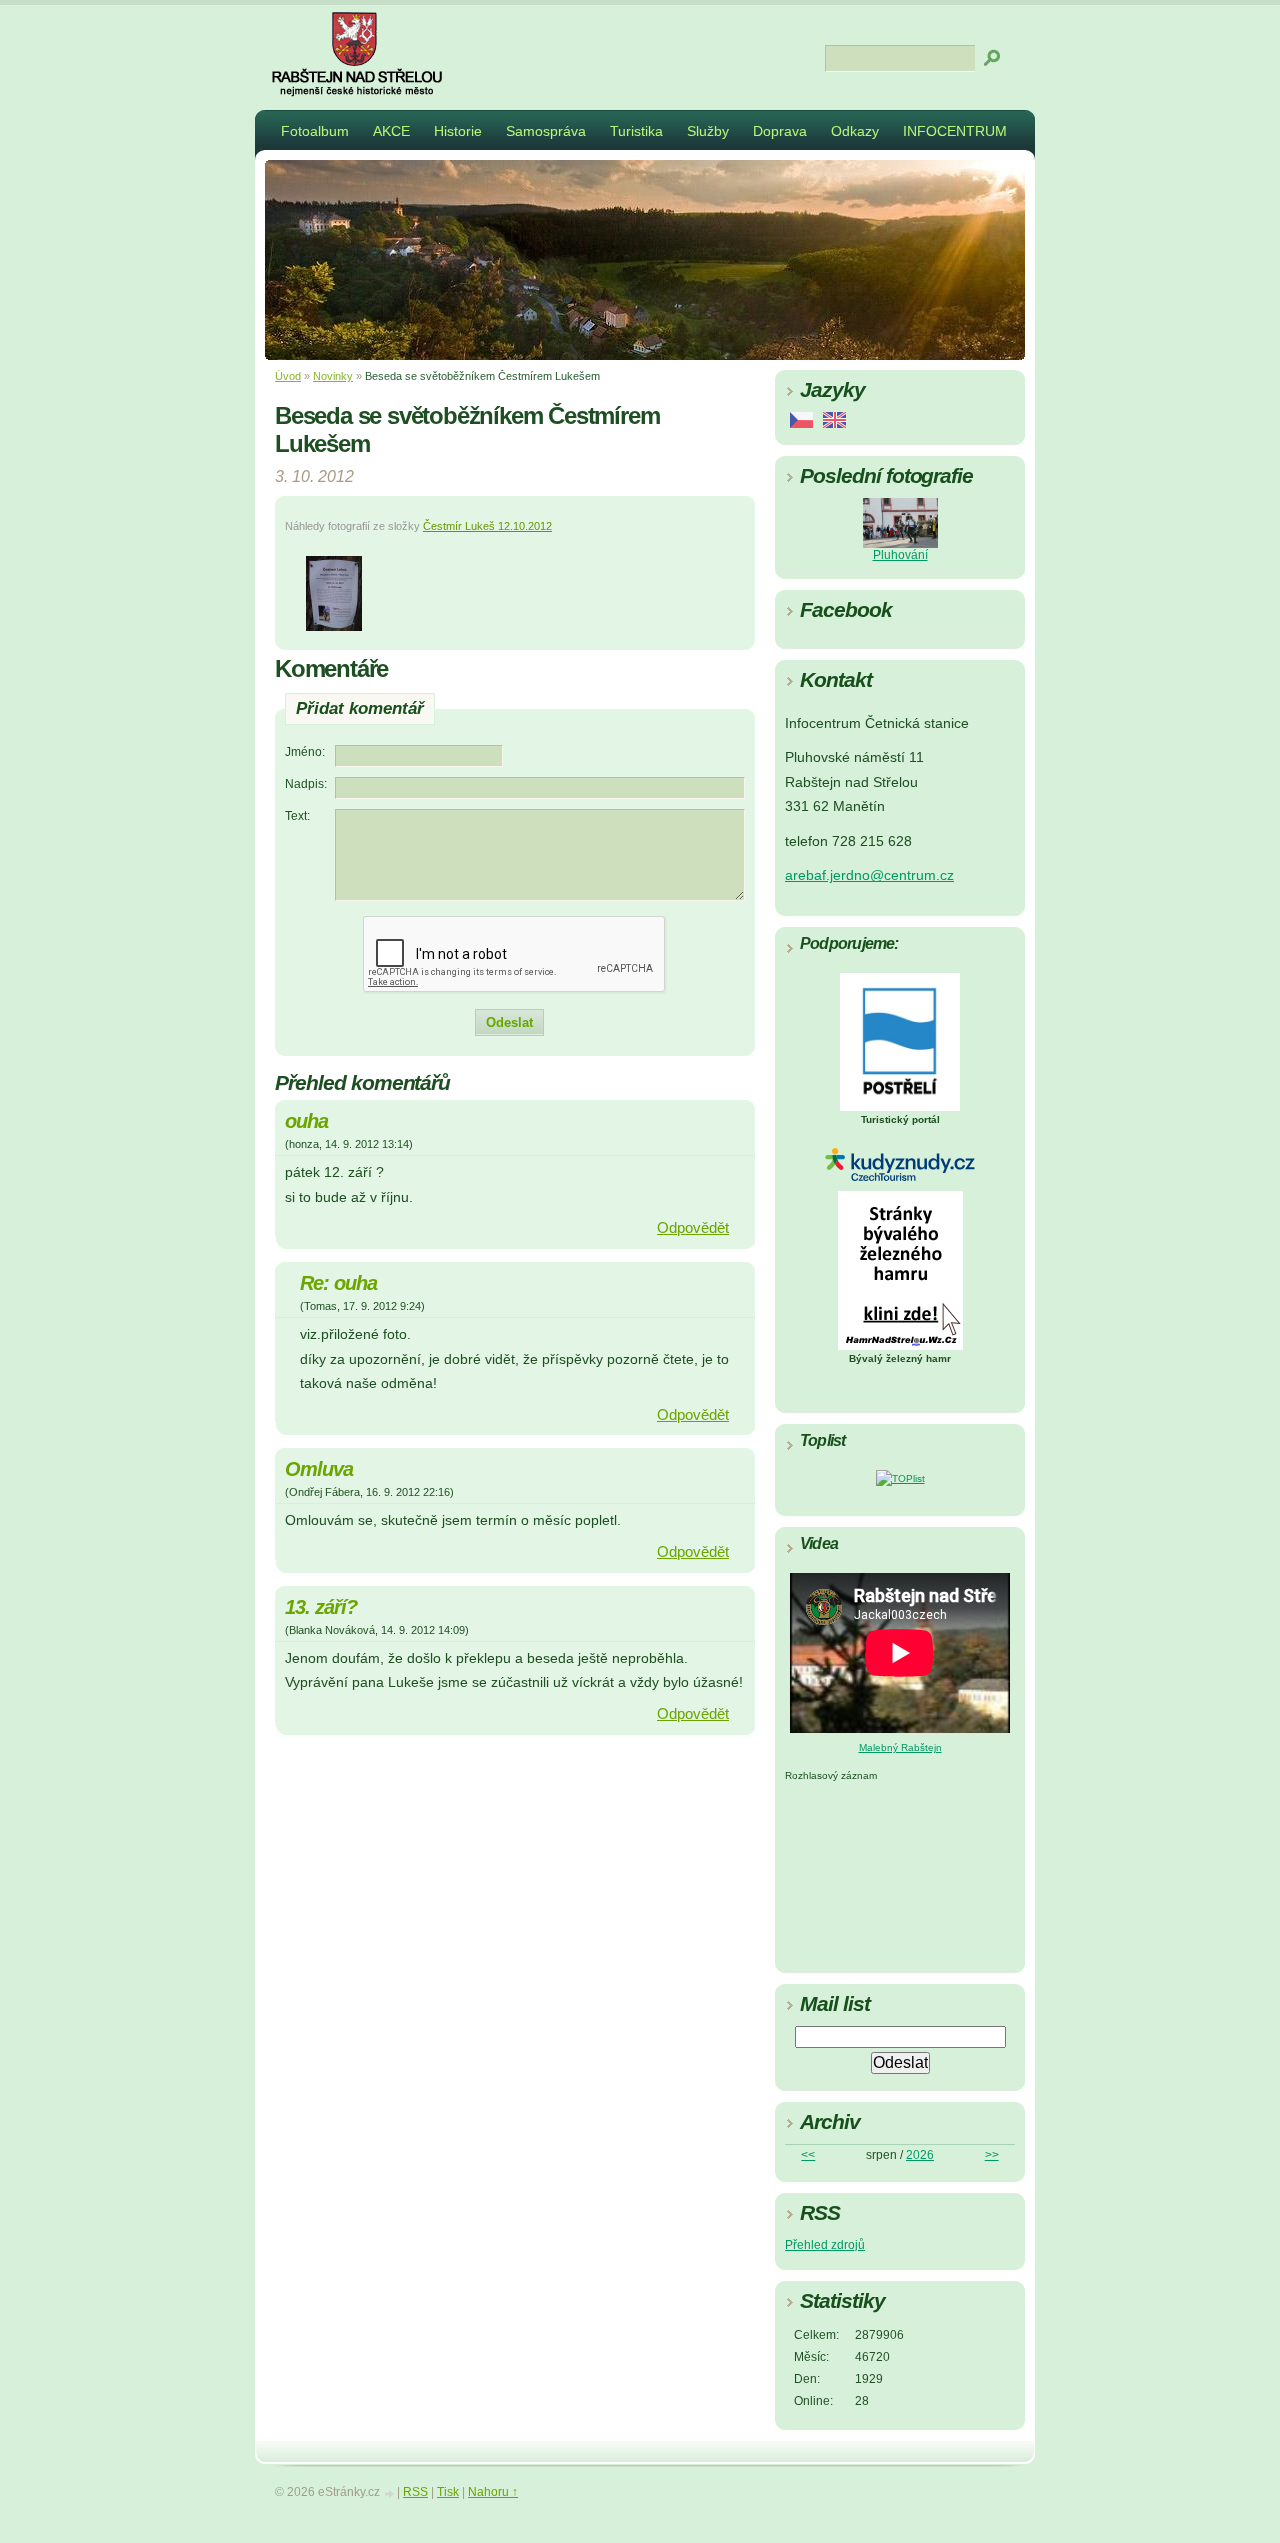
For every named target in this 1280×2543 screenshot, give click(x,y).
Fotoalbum (315, 131)
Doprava (780, 131)
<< (808, 2155)
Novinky (333, 376)
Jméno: (305, 752)
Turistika (636, 131)
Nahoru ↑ (493, 2492)
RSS (415, 2492)
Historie (458, 131)
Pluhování (900, 555)
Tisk (448, 2492)
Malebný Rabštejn (900, 1747)
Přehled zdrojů (825, 2245)
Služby (708, 131)
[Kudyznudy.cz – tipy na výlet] (900, 1177)
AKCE (391, 131)
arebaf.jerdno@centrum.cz (869, 875)
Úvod (288, 376)
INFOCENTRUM (955, 131)
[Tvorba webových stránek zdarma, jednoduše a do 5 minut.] (390, 2493)
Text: (297, 816)
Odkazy (855, 131)
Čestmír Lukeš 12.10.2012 (487, 526)
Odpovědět (693, 1227)
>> (992, 2155)
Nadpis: (306, 784)
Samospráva (546, 131)
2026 (920, 2155)
